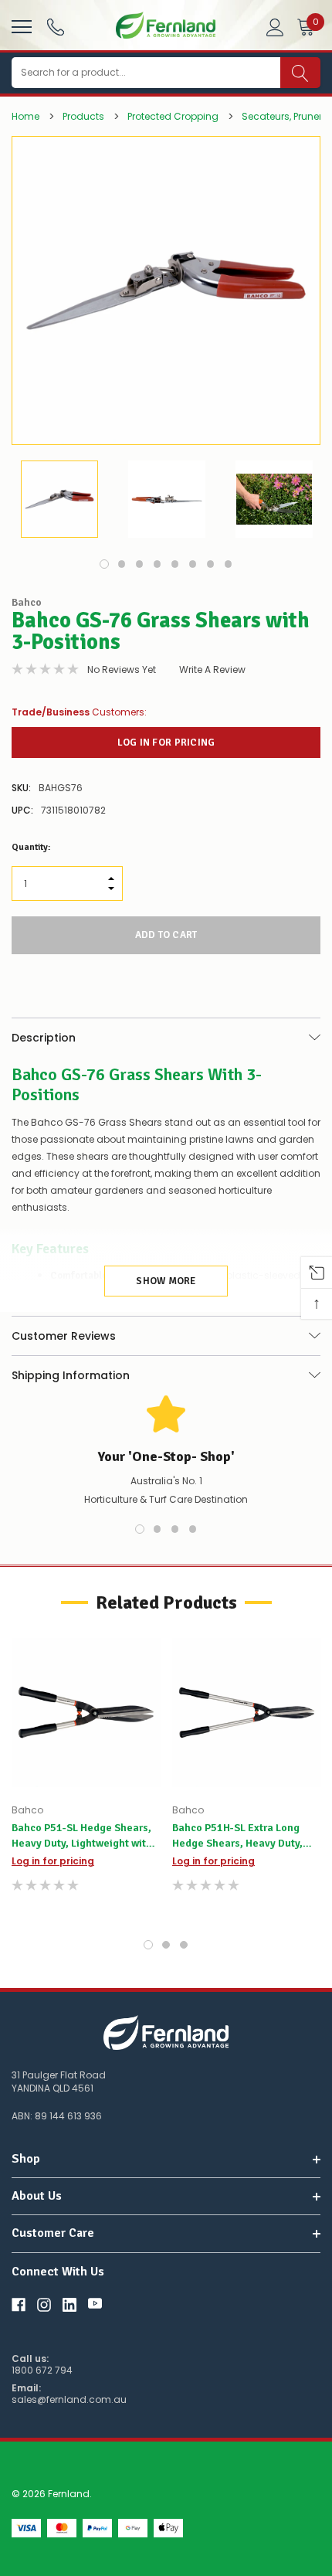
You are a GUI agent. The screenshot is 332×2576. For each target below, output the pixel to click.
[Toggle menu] (20, 25)
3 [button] (140, 564)
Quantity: (31, 847)
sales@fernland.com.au (69, 2400)
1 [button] (104, 564)
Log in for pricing (166, 743)
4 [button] (158, 564)
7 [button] (211, 564)
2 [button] (122, 564)
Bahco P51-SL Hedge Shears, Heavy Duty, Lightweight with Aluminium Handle (82, 1836)
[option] (166, 291)
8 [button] (229, 564)
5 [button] (175, 564)
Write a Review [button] (212, 669)
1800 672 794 (42, 2370)
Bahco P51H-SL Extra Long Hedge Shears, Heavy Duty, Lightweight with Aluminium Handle (240, 1836)
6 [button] (193, 564)
